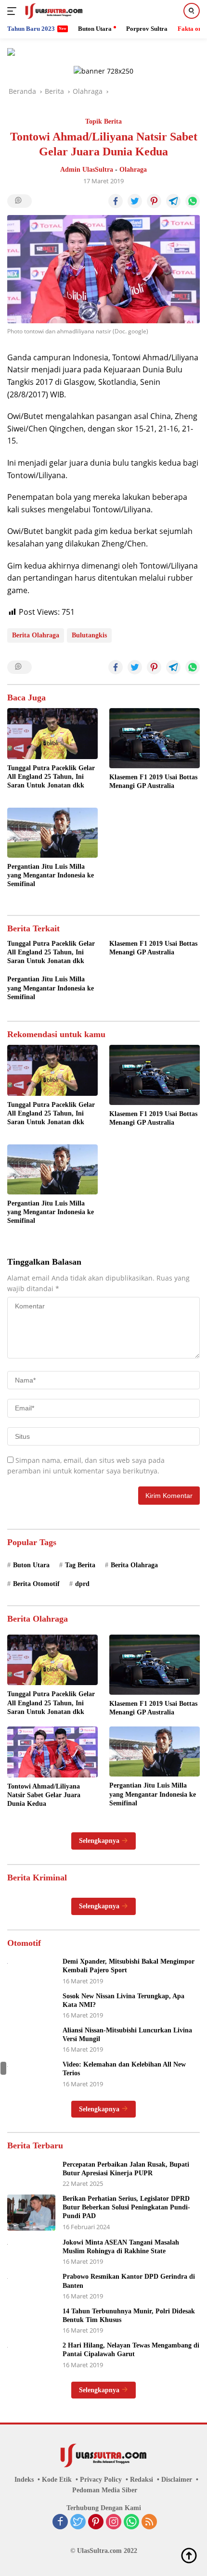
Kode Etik (57, 2480)
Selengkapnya (100, 1841)
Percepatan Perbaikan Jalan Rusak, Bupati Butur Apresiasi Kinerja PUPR (126, 2169)
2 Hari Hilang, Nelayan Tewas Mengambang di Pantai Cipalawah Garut (131, 2350)
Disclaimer (177, 2480)
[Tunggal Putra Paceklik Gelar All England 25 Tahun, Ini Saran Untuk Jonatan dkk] (52, 734)
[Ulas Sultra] (53, 11)
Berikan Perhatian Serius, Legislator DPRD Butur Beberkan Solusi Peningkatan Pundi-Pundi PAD (126, 2207)
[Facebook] (60, 2523)
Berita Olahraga (36, 635)
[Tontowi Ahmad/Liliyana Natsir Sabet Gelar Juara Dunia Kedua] (52, 1752)
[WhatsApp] (131, 2523)
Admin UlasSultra (87, 170)
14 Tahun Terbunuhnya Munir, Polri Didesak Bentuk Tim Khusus (129, 2316)
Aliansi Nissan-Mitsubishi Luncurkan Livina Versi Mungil (127, 2035)
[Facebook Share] (116, 201)
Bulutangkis (89, 635)
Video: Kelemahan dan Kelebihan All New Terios (124, 2069)
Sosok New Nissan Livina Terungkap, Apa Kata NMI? (123, 2000)
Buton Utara (31, 1565)
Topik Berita (103, 121)
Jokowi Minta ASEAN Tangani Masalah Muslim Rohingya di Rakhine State (121, 2247)
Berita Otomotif (36, 1584)
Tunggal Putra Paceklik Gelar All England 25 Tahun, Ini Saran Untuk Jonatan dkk (51, 777)
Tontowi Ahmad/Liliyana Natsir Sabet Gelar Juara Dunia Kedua (44, 1795)
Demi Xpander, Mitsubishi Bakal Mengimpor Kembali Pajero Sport (129, 1966)
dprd (82, 1584)
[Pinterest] (96, 2523)
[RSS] (149, 2523)
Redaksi (142, 2480)
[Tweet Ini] (135, 201)
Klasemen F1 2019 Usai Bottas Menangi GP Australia (153, 781)
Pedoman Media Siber (105, 2490)
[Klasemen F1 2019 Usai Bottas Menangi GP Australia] (155, 738)
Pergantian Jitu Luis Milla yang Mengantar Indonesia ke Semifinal (51, 875)
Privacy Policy (101, 2480)
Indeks (24, 2480)
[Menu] (14, 11)
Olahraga (133, 170)
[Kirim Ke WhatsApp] (193, 201)
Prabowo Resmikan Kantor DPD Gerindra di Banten (129, 2281)
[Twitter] (78, 2523)
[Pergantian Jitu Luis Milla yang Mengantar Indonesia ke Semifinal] (52, 833)
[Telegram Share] (173, 201)
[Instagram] (114, 2523)
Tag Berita (80, 1565)
